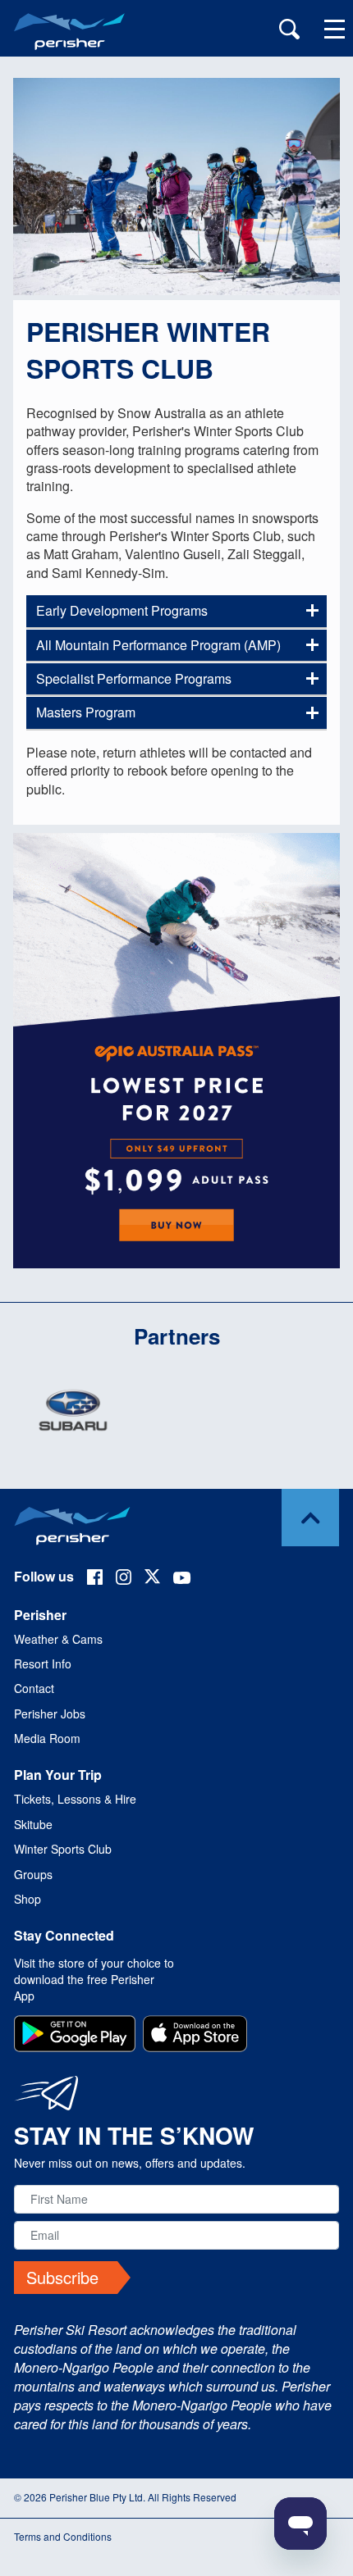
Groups (33, 1874)
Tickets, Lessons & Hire (75, 1799)
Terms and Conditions (63, 2536)
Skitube (33, 1824)
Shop (28, 1899)
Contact (34, 1688)
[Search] (289, 31)
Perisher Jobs (50, 1714)
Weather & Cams (58, 1639)
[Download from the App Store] (195, 2036)
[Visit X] (152, 1579)
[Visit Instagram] (124, 1579)
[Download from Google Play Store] (75, 2036)
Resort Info (43, 1663)
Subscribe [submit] (62, 2277)
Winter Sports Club (63, 1849)
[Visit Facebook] (95, 1579)
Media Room (47, 1738)
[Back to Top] (310, 1518)
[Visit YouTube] (182, 1579)
